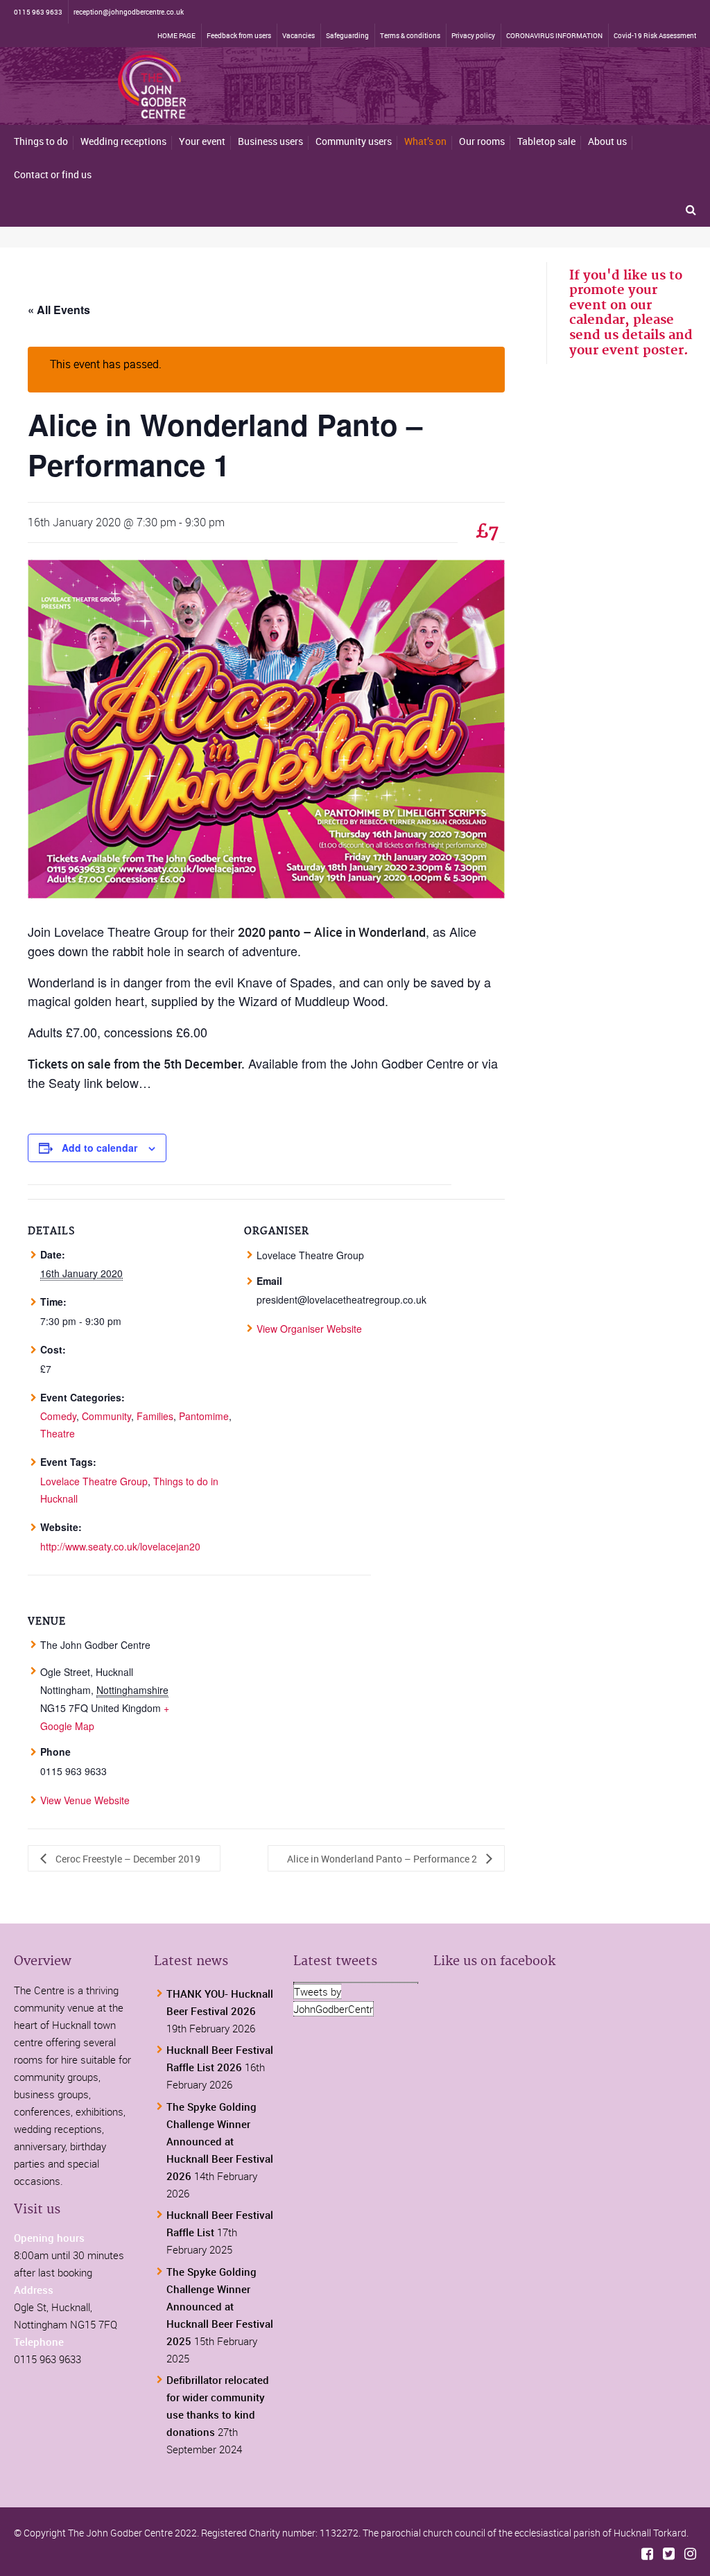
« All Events (59, 310)
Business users (270, 141)
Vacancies (298, 35)
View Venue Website (85, 1800)
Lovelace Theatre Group (94, 1481)
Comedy (58, 1416)
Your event (202, 141)
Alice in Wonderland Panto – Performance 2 (383, 1859)
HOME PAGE (176, 35)
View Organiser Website (309, 1329)
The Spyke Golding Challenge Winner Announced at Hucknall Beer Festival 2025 (220, 2306)
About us (607, 141)
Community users (354, 141)
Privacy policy (473, 35)
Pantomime (204, 1416)
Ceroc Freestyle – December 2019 (127, 1859)
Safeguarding (347, 35)
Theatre (58, 1433)
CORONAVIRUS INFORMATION (554, 35)
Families (155, 1416)
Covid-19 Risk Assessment (655, 35)
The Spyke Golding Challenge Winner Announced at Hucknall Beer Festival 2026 (220, 2141)
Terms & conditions (410, 35)
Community (106, 1416)
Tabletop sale (546, 141)
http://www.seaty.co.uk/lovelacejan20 (120, 1546)
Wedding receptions (123, 141)
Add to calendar (99, 1148)
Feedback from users (239, 35)
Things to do (41, 141)
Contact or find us (53, 174)
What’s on (425, 141)
